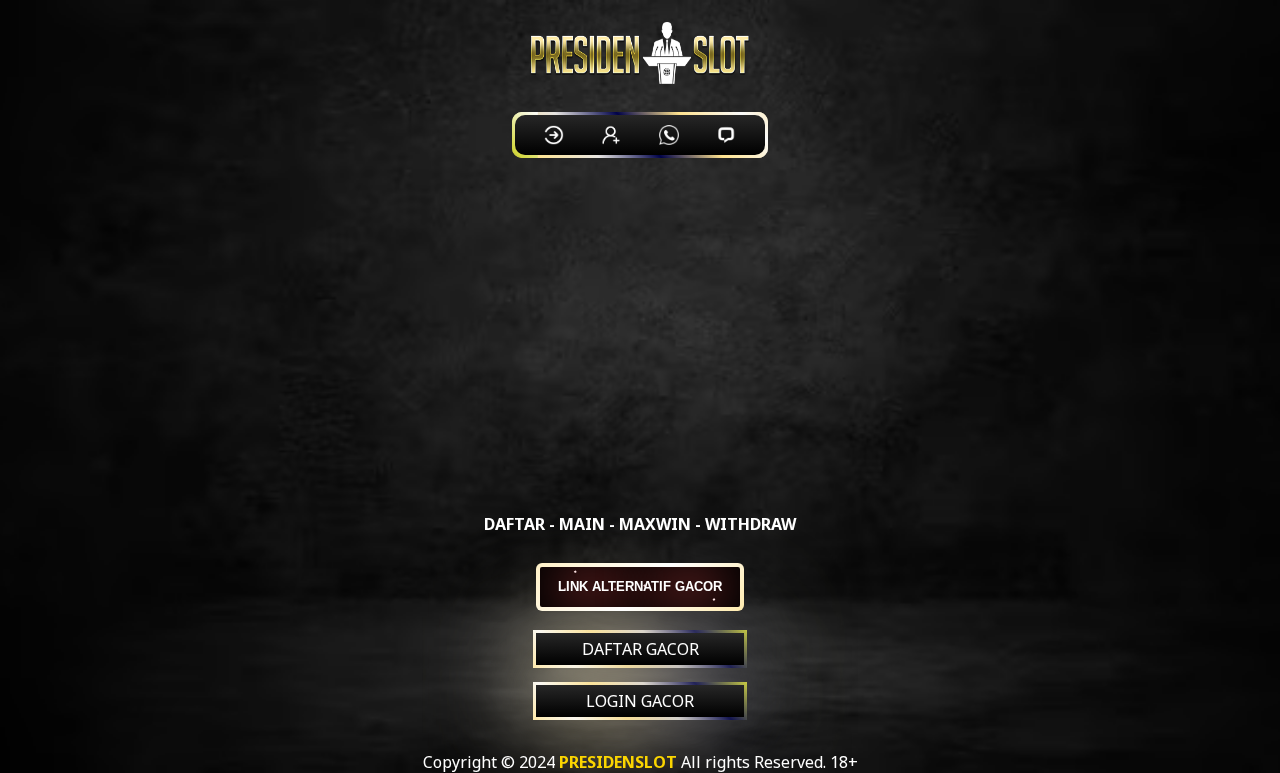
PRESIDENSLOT (618, 762)
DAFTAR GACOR (640, 649)
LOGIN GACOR (640, 701)
